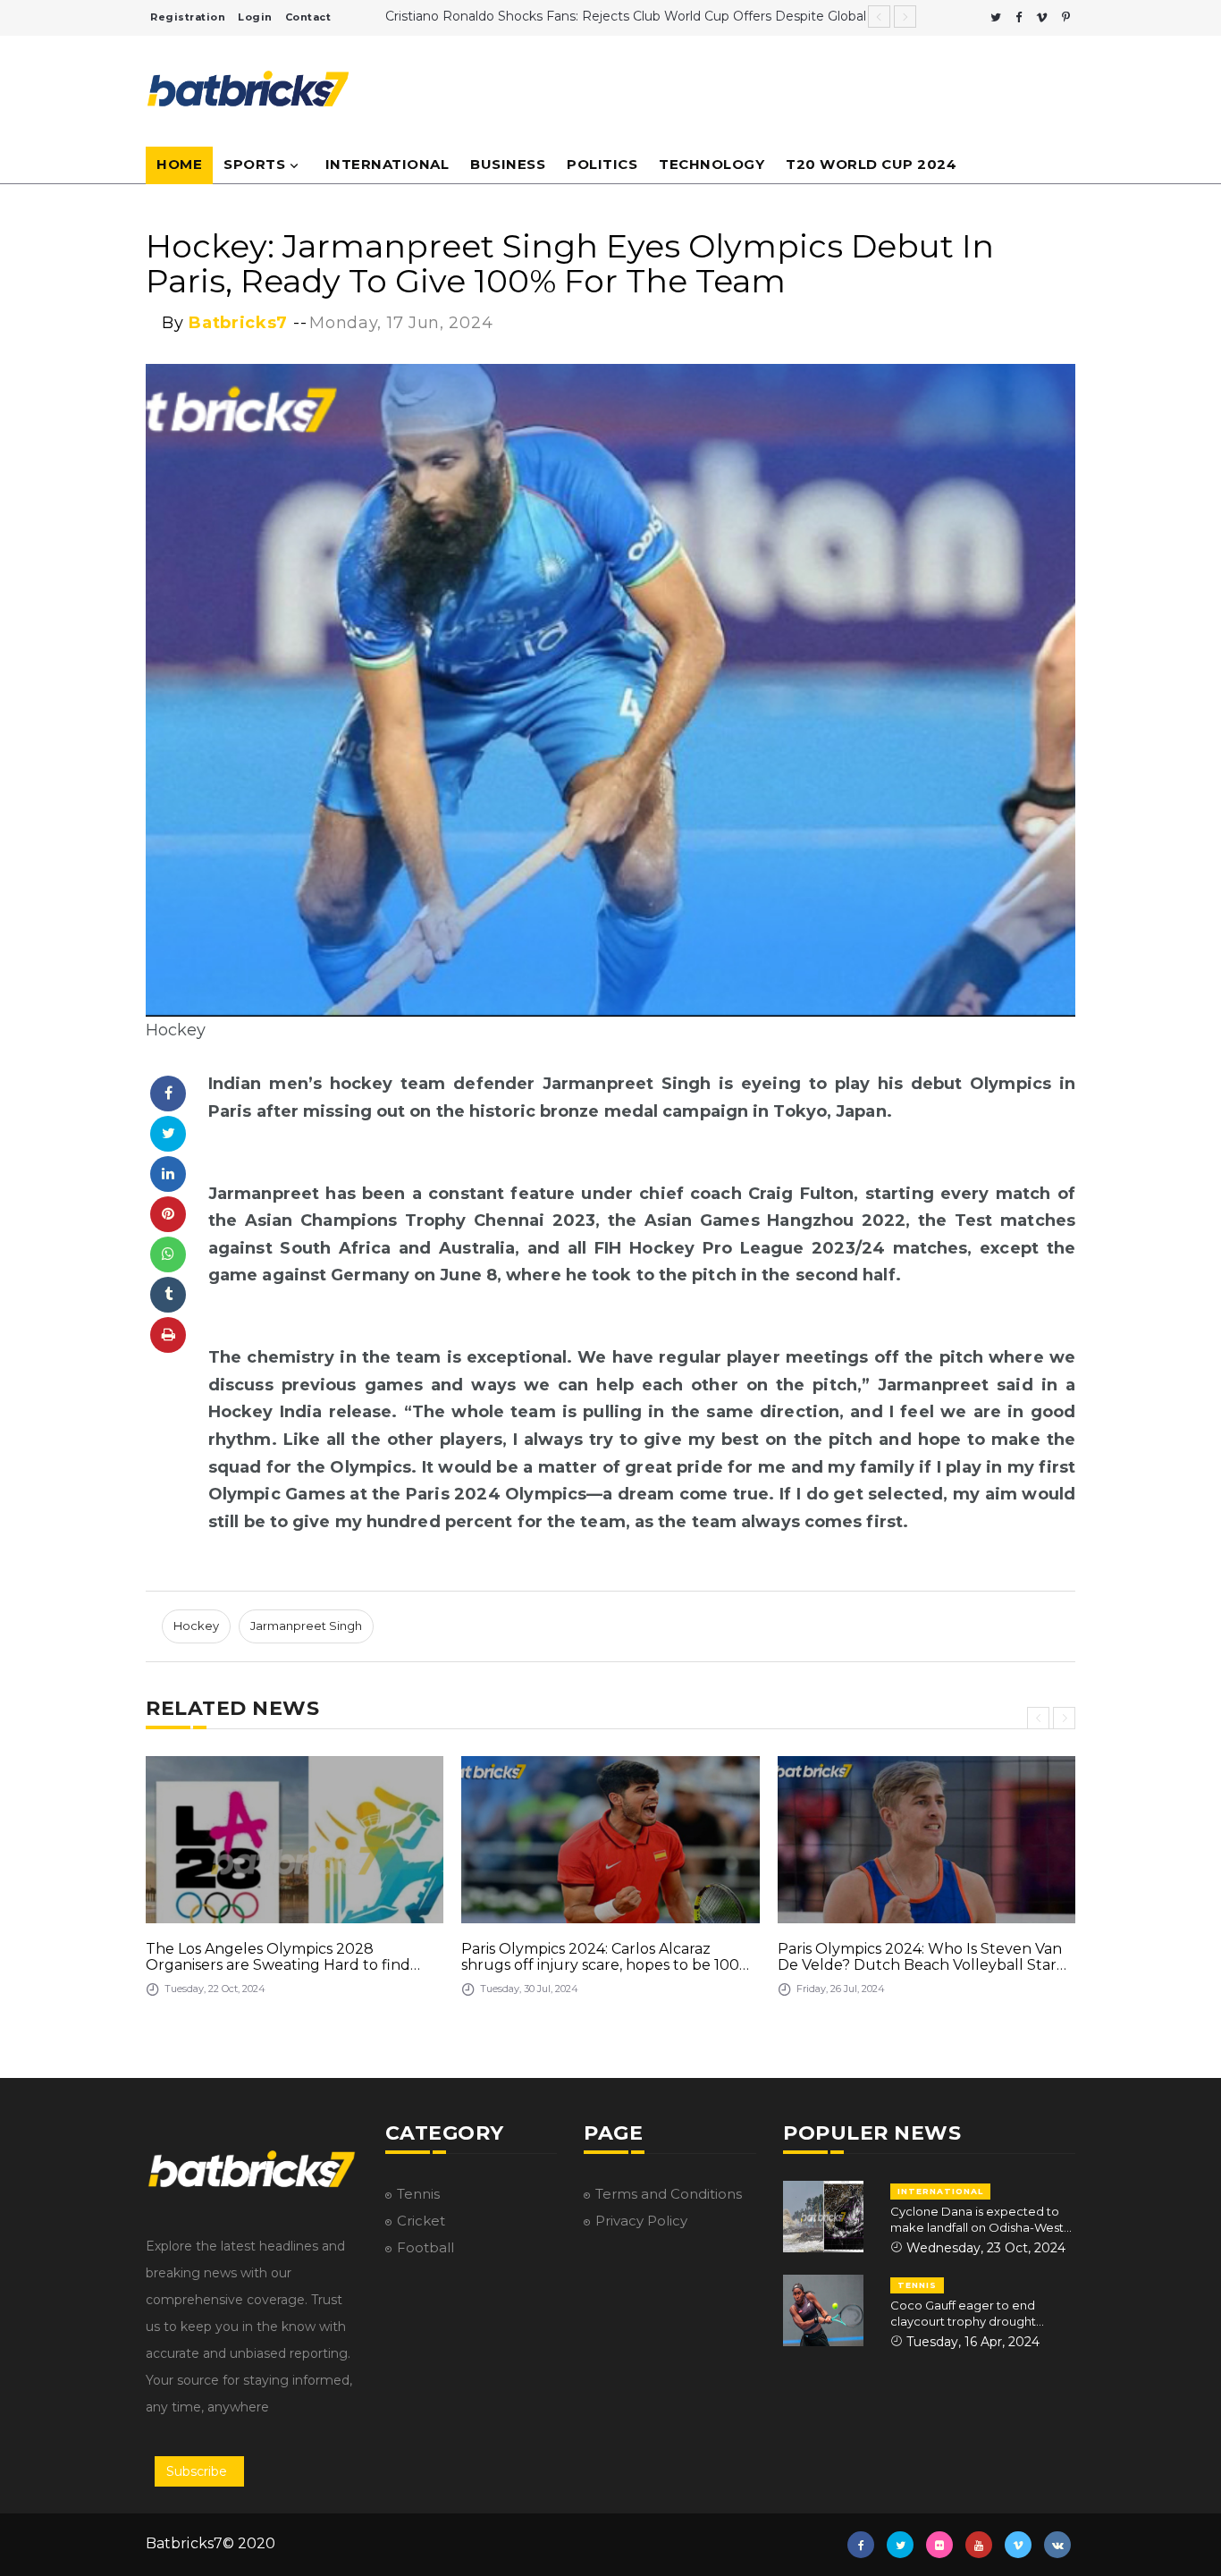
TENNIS (917, 2285)
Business (508, 164)
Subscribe (197, 2471)
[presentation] (1038, 1718)
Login (255, 17)
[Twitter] (996, 17)
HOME (179, 164)
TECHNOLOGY (712, 164)
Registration (188, 17)
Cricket (421, 2221)
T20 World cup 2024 (871, 164)
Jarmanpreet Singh (306, 1626)
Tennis (418, 2194)
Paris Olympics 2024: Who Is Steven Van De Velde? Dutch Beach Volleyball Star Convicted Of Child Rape (920, 1957)
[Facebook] (1019, 17)
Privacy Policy (641, 2221)
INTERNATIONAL (940, 2191)
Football (425, 2247)
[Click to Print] (168, 1335)
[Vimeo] (1042, 17)
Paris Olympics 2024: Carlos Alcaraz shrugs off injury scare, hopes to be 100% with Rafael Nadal (606, 1957)
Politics (602, 164)
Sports (254, 164)
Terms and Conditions (669, 2194)
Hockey (196, 1626)
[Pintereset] (1066, 17)
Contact (308, 17)
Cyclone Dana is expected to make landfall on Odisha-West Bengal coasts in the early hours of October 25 (982, 2220)
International (387, 164)
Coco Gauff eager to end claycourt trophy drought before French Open (963, 2314)
